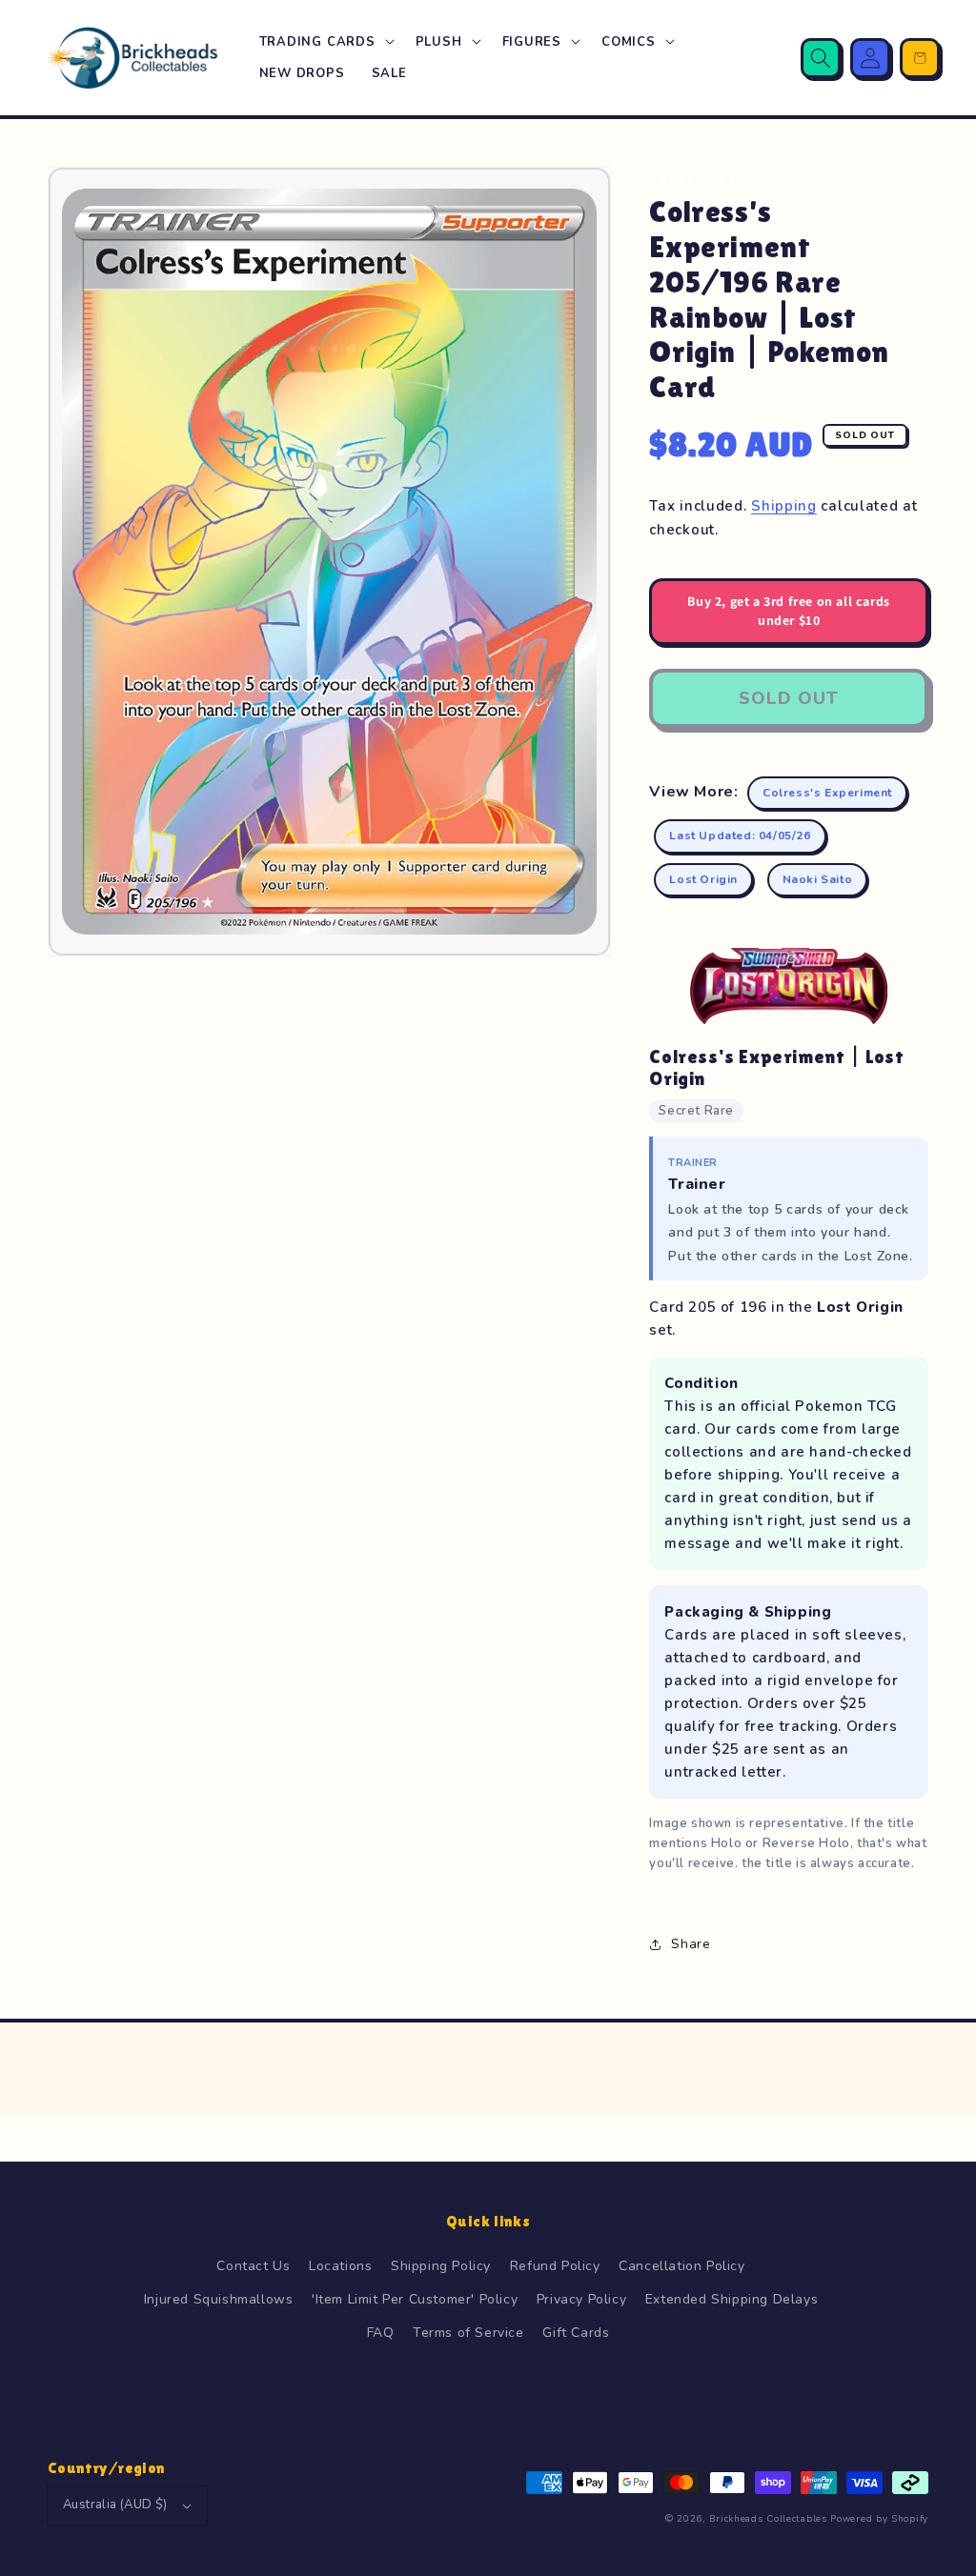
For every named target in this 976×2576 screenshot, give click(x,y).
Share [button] (691, 1944)
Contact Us (253, 2266)
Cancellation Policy (681, 2266)
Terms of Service (468, 2333)
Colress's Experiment (827, 793)
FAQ (381, 2333)
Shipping (784, 506)
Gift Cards (576, 2333)
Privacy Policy (581, 2299)
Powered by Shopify (879, 2519)
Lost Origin (703, 879)
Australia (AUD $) (115, 2505)
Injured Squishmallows (219, 2299)
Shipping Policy (441, 2266)
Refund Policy (555, 2266)
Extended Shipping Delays (732, 2299)
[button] (324, 42)
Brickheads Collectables (768, 2519)
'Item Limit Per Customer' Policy (415, 2299)
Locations (340, 2266)
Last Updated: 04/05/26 (740, 835)
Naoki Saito (818, 879)
